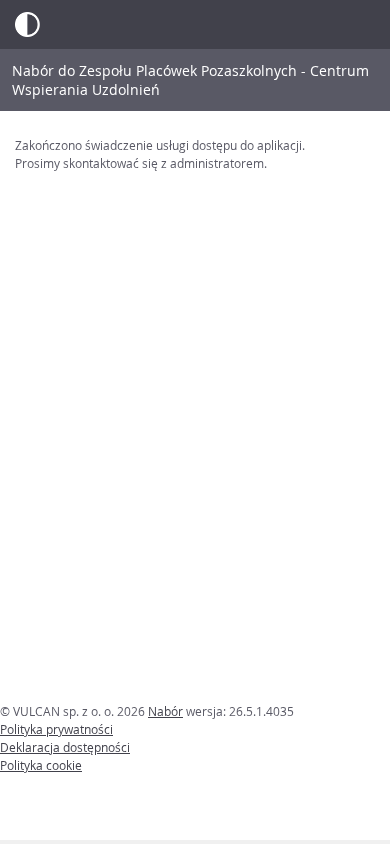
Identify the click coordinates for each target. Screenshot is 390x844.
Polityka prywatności (56, 729)
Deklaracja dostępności (65, 747)
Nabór (165, 711)
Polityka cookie (41, 765)
